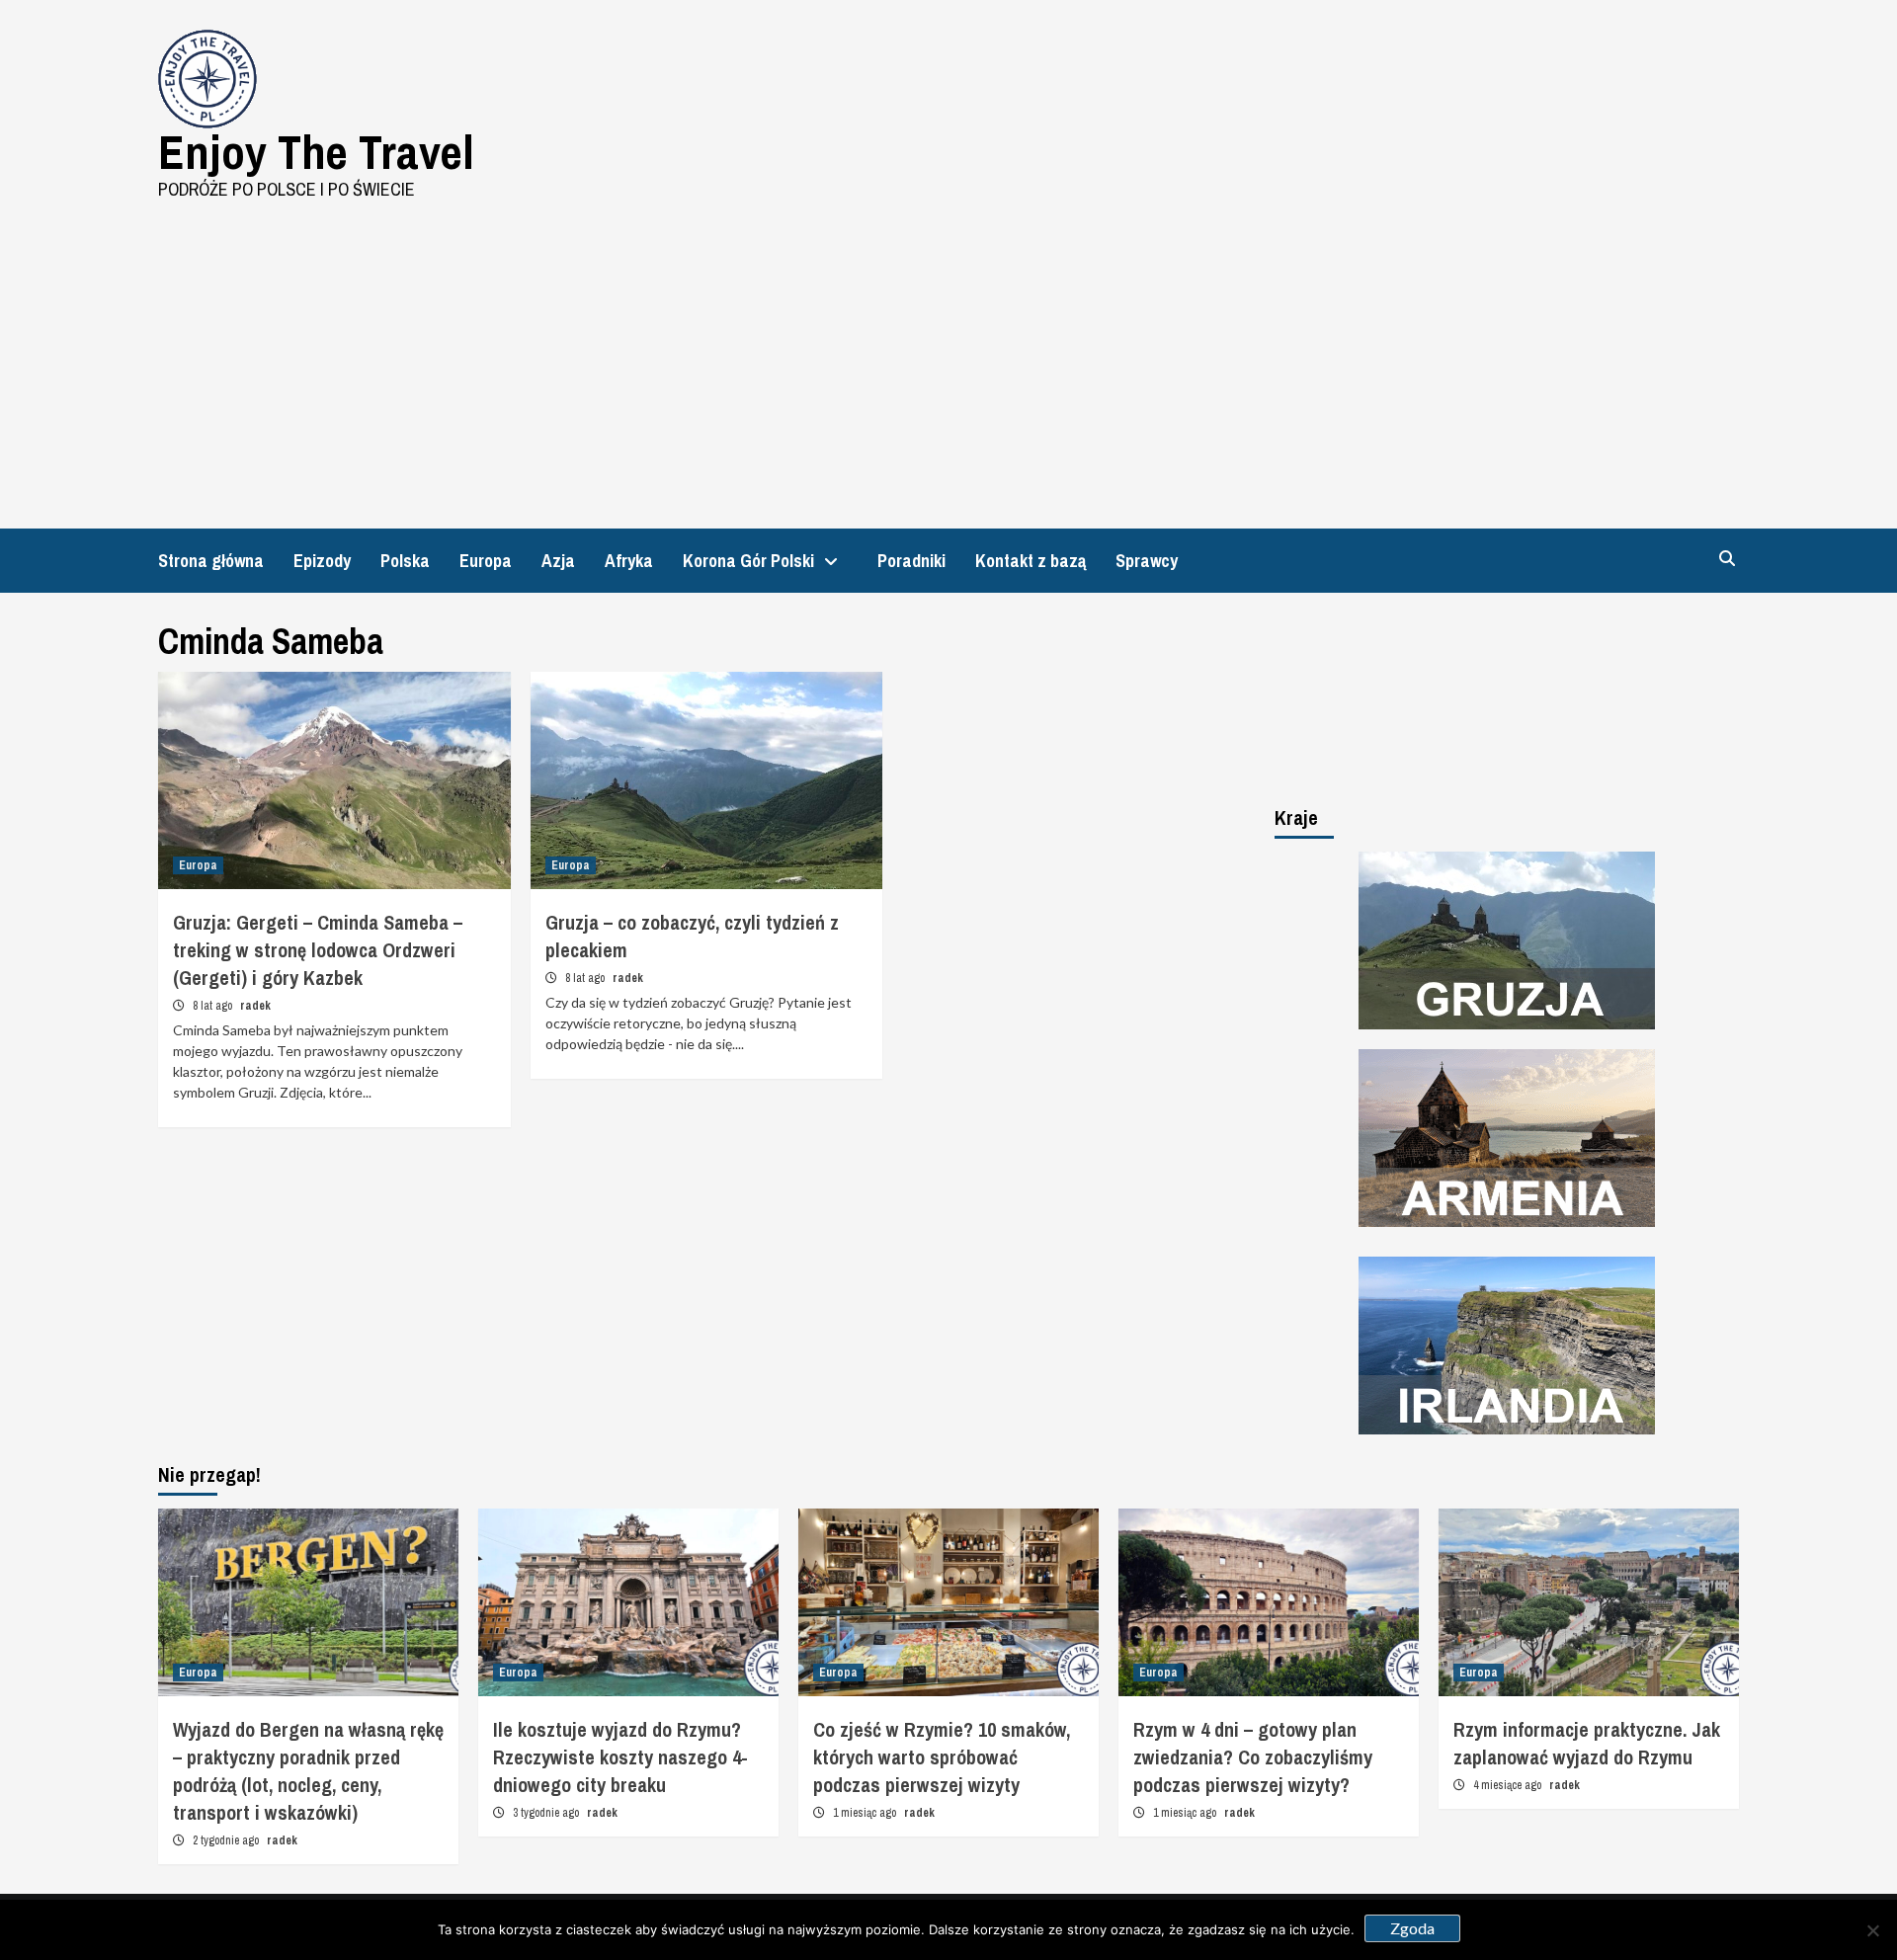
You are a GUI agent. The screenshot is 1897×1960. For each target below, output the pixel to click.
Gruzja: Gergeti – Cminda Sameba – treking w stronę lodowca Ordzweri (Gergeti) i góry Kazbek (318, 950)
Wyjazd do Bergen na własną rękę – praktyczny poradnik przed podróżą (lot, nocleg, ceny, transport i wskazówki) (308, 1771)
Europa (486, 561)
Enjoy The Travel (316, 152)
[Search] (1727, 558)
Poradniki (911, 561)
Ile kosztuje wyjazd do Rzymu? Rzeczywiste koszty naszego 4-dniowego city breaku (620, 1757)
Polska (405, 561)
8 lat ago (214, 1006)
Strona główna (211, 561)
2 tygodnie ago (227, 1840)
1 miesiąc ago (866, 1813)
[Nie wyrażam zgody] (1872, 1930)
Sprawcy (1147, 561)
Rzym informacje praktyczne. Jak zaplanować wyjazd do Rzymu (1587, 1743)
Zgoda (1412, 1928)
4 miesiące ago (1509, 1785)
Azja (558, 561)
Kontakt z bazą (1031, 561)
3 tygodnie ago (547, 1813)
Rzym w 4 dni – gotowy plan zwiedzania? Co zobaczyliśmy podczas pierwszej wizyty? (1253, 1757)
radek (255, 1006)
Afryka (629, 561)
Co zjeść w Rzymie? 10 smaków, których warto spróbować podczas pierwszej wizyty (942, 1757)
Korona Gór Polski (748, 561)
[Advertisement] (948, 351)
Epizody (322, 561)
